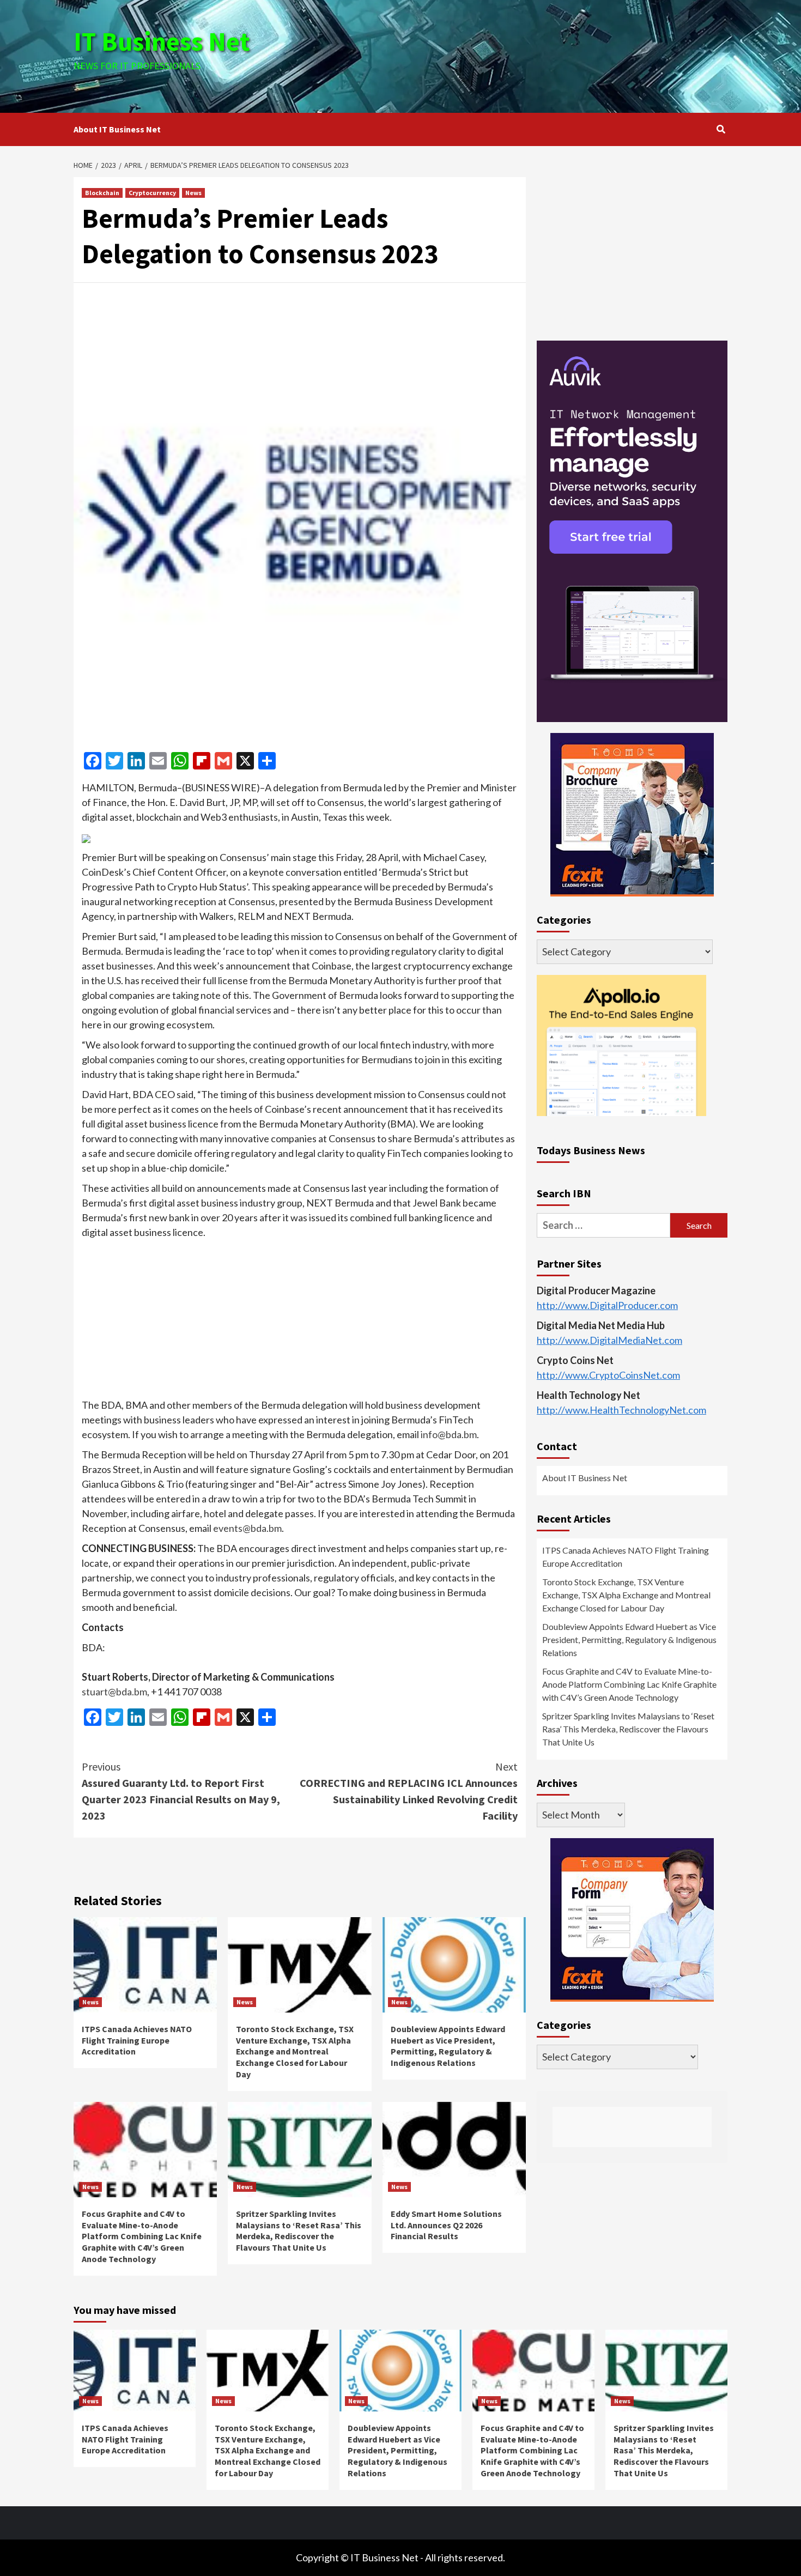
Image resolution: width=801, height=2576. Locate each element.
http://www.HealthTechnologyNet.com (621, 1410)
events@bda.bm (247, 1528)
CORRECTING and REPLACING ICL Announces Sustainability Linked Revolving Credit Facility (409, 1791)
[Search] (721, 129)
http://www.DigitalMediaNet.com (609, 1340)
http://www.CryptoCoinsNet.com (608, 1375)
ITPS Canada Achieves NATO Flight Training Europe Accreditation (137, 2040)
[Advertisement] (509, 54)
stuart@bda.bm (114, 1692)
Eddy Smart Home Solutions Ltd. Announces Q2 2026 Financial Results (446, 2225)
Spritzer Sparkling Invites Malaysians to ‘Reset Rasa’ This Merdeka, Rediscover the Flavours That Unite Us (299, 2230)
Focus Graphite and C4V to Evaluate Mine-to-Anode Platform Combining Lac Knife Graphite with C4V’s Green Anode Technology (142, 2236)
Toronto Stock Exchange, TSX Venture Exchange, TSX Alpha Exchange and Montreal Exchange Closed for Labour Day (295, 2051)
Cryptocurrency (152, 193)
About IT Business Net (117, 129)
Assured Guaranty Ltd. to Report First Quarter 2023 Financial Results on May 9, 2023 (181, 1791)
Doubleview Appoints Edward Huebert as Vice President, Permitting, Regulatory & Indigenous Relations (448, 2046)
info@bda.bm (449, 1434)
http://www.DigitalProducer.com (607, 1305)
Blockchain (102, 193)
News (193, 193)
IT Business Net (162, 41)
